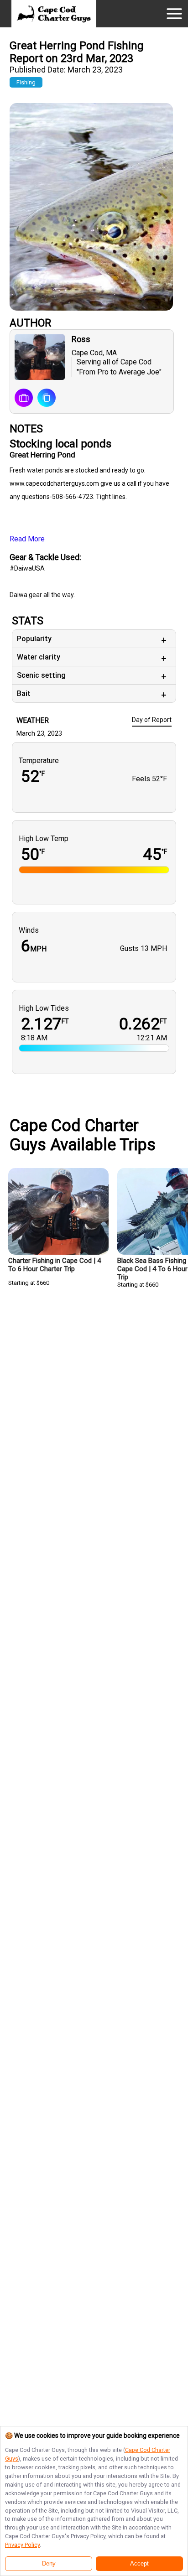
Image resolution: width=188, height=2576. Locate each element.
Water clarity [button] (39, 657)
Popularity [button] (34, 639)
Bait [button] (24, 693)
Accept (139, 2564)
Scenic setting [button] (41, 675)
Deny (49, 2564)
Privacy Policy (22, 2545)
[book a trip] (24, 399)
